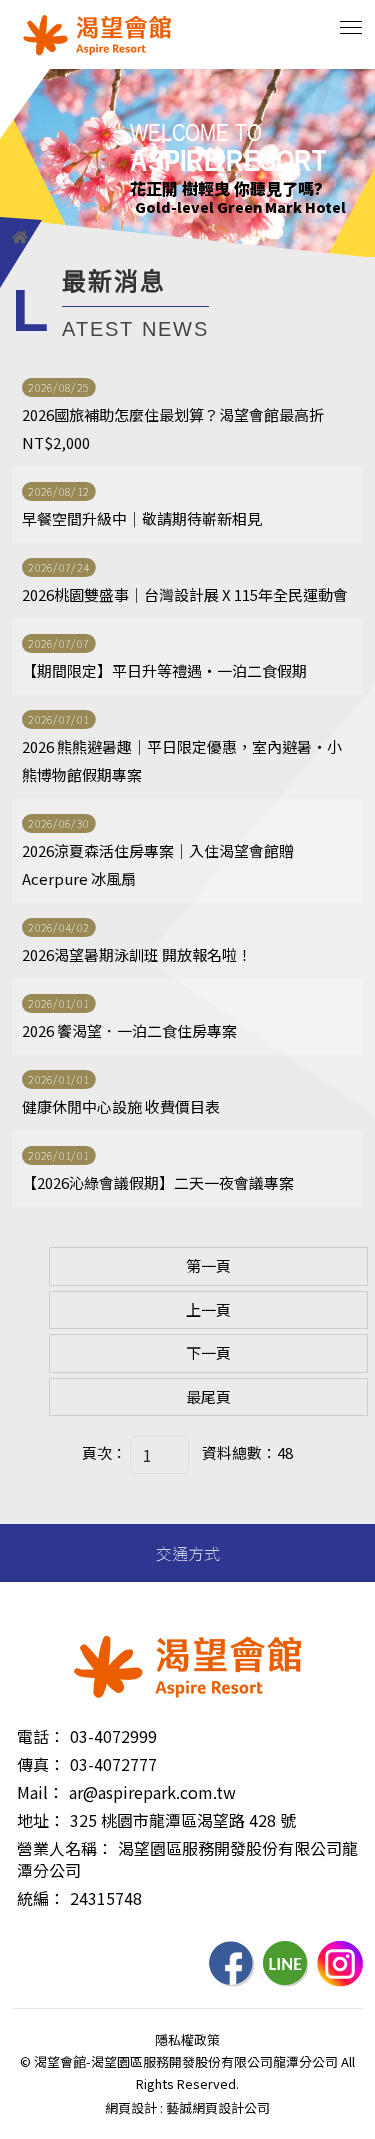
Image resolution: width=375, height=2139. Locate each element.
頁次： (104, 1452)
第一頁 (208, 1265)
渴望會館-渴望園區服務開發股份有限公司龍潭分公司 (97, 35)
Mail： (40, 1792)
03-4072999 (113, 1736)
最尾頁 (208, 1396)
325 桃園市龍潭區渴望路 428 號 (183, 1820)
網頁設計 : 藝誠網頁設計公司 (187, 2107)
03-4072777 (113, 1764)
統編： (41, 1898)
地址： (41, 1820)
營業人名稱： (65, 1848)
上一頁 (208, 1309)
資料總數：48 (247, 1452)
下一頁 (208, 1352)
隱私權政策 (187, 2039)
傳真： (41, 1764)
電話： (41, 1736)
